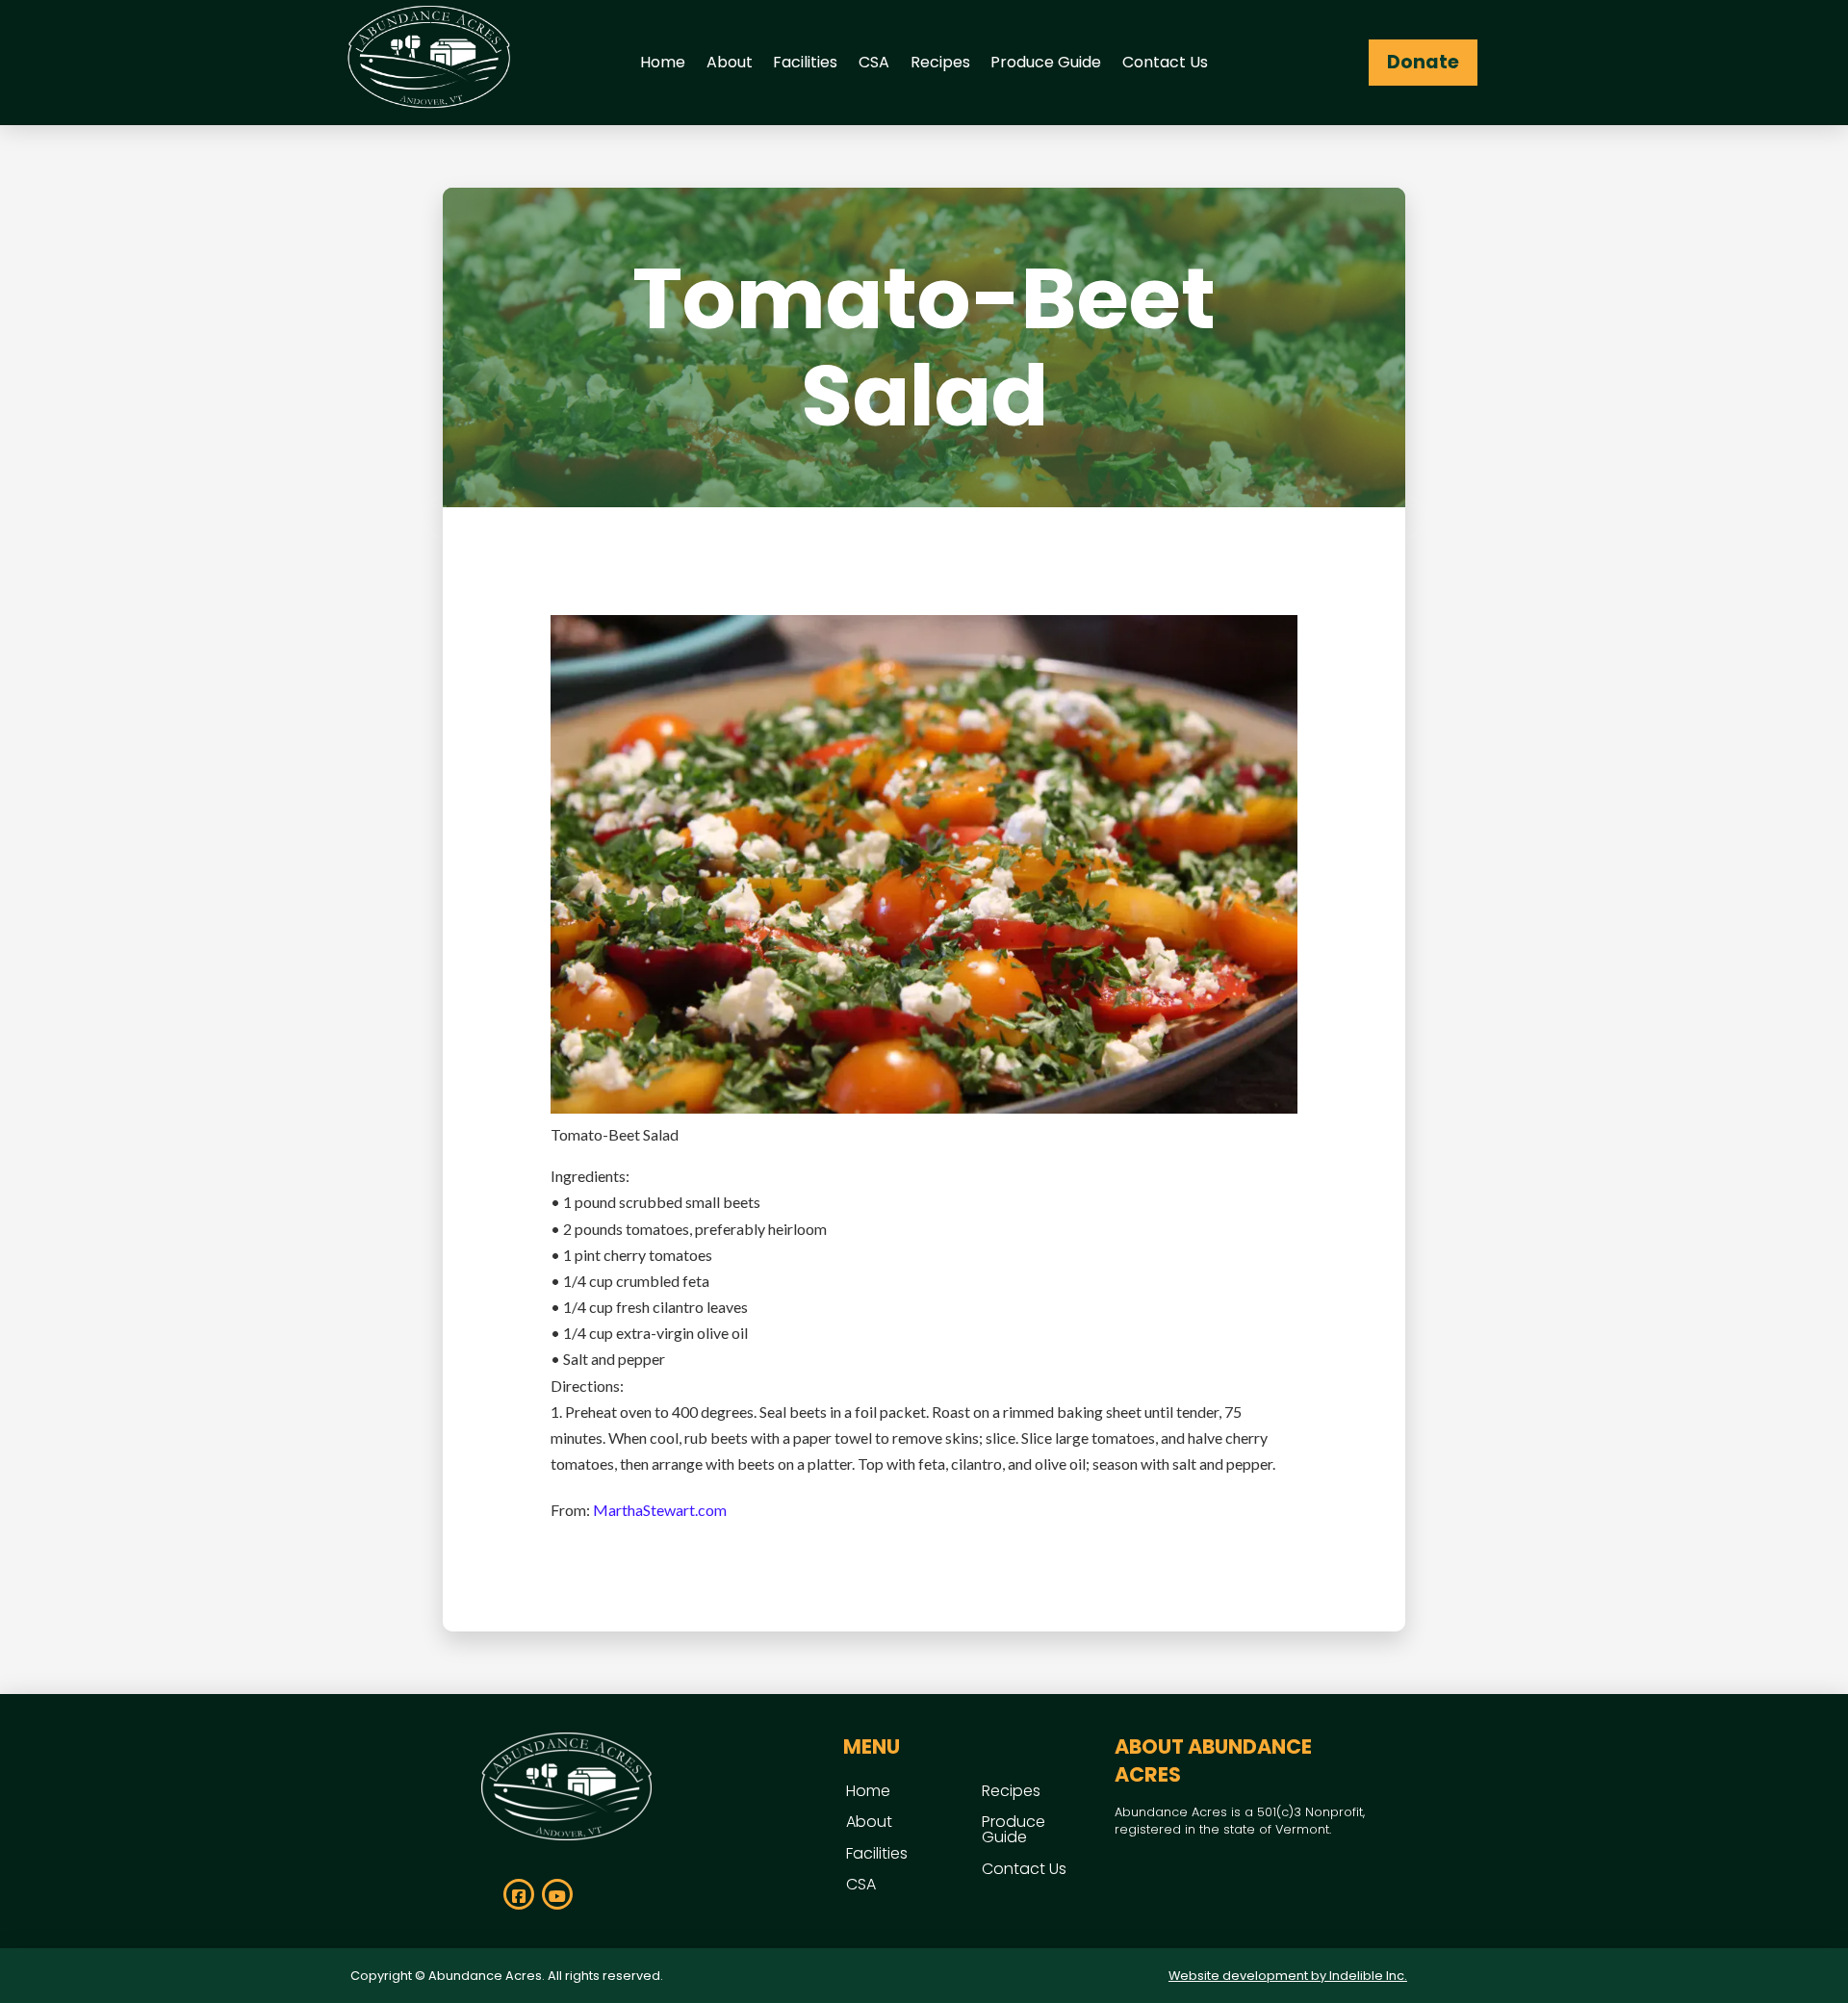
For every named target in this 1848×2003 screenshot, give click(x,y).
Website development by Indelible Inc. (1288, 1976)
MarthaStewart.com (660, 1510)
